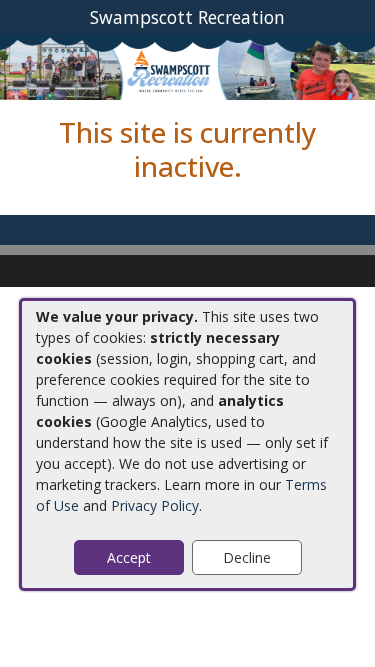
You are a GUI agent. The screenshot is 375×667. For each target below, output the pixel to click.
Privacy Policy (155, 505)
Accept (129, 557)
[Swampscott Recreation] (187, 65)
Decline (247, 557)
